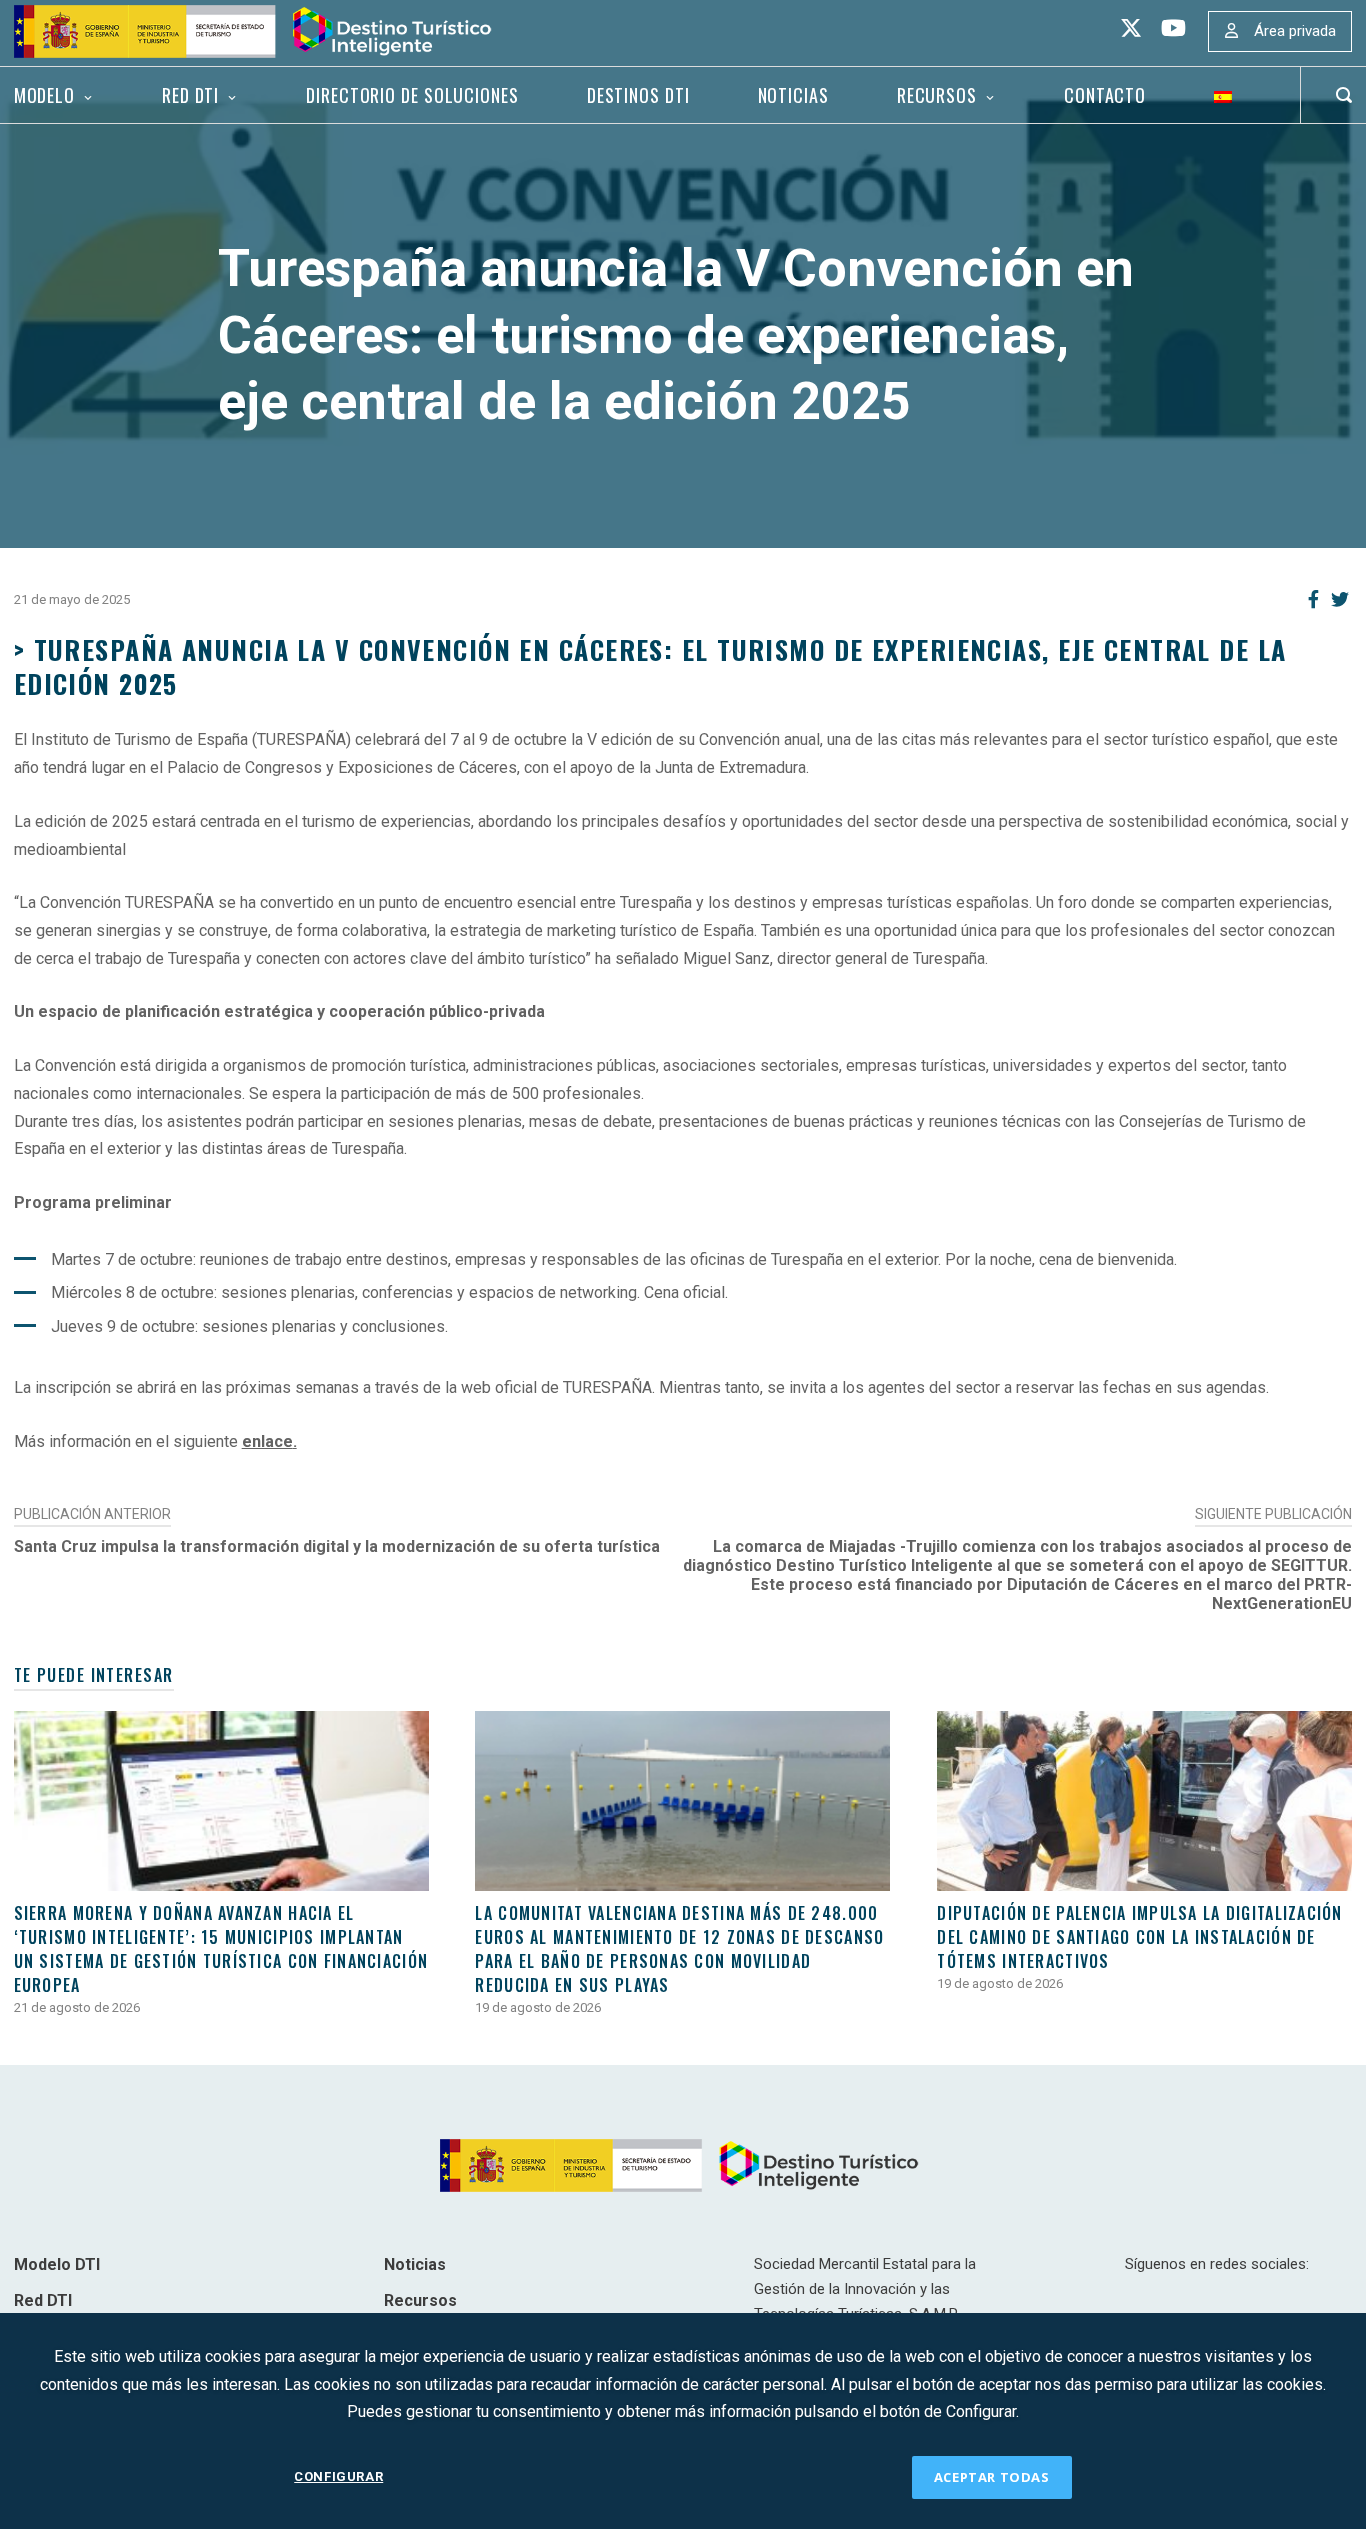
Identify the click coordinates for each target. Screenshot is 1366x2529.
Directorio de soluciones (412, 95)
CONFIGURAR (338, 2476)
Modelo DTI (57, 2264)
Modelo (44, 95)
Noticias (793, 95)
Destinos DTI (638, 95)
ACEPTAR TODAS (992, 2477)
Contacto (1105, 95)
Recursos (937, 95)
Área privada (1295, 31)
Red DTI (190, 95)
